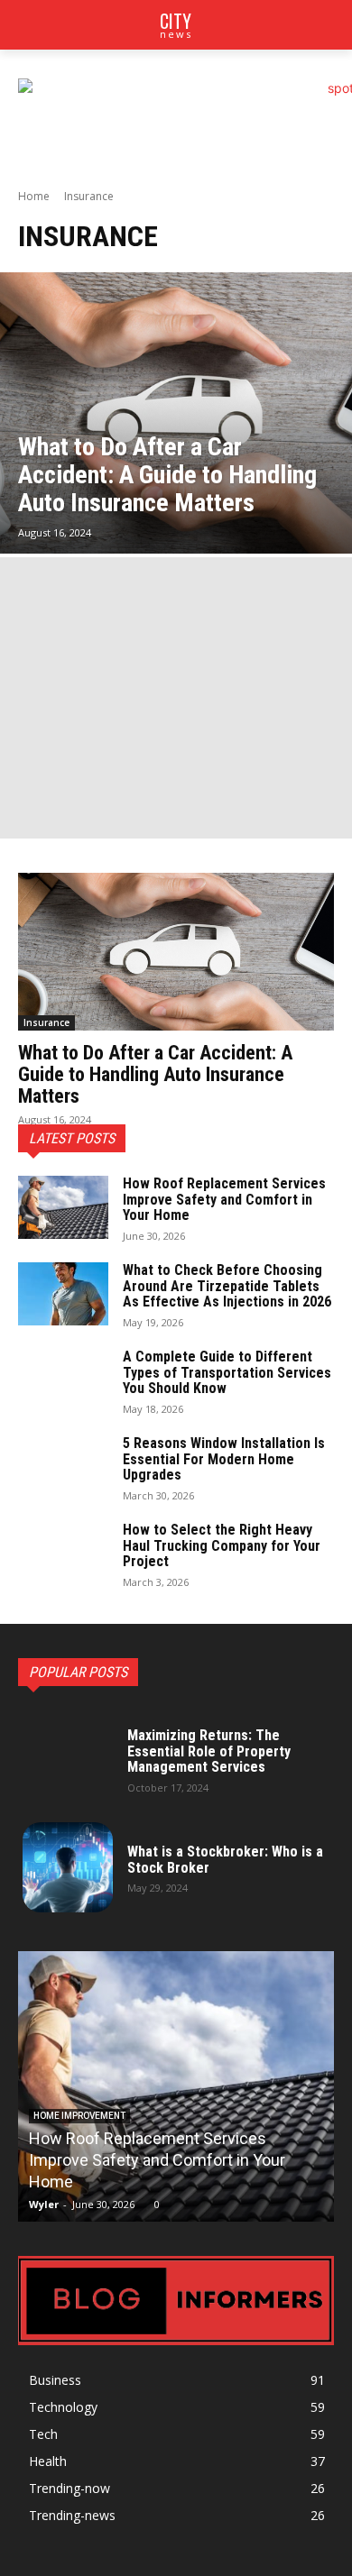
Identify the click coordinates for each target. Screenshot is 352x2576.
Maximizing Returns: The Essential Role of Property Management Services (209, 1751)
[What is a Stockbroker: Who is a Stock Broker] (68, 1867)
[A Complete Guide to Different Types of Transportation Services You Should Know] (63, 1380)
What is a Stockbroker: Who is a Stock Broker (225, 1860)
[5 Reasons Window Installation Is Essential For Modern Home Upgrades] (63, 1467)
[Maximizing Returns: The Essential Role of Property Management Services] (68, 1759)
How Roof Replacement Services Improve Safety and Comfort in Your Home (224, 1199)
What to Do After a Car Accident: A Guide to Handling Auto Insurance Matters (155, 1074)
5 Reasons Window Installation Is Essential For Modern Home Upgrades (224, 1459)
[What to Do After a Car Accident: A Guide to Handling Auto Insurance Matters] (176, 413)
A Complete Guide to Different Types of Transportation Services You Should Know (227, 1372)
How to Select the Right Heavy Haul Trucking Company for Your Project (222, 1545)
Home (34, 196)
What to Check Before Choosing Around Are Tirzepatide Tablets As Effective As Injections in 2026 (227, 1286)
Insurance (46, 1022)
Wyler (44, 2204)
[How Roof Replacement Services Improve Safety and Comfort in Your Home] (63, 1207)
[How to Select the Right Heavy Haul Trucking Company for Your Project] (63, 1554)
